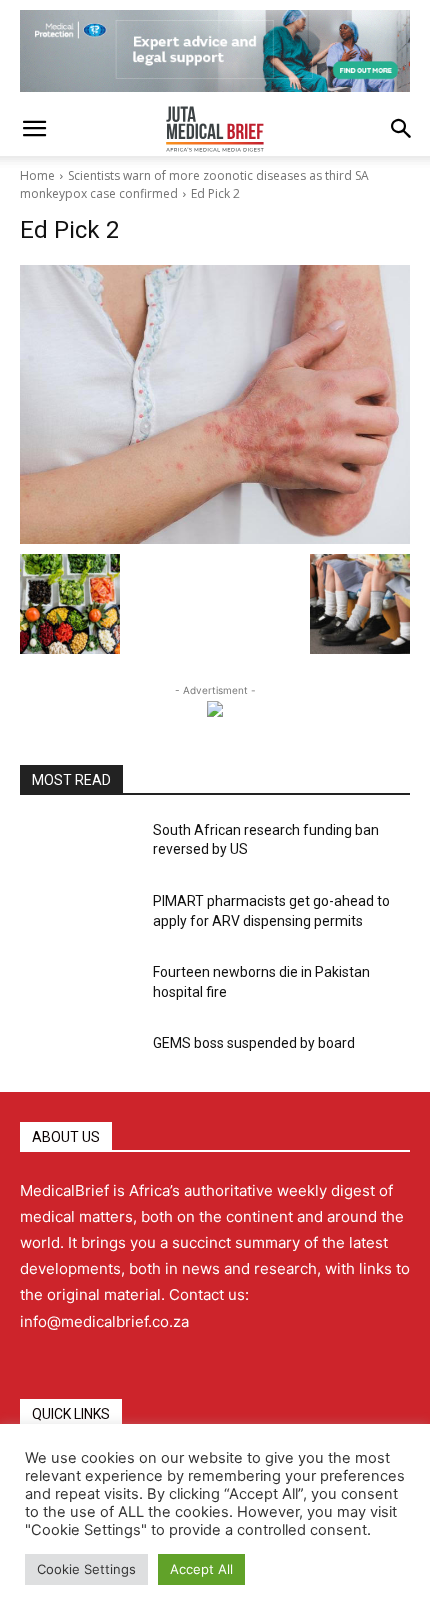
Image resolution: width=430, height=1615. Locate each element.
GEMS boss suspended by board (254, 1043)
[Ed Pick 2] (215, 404)
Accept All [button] (201, 1569)
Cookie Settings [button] (86, 1569)
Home (37, 175)
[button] (34, 129)
